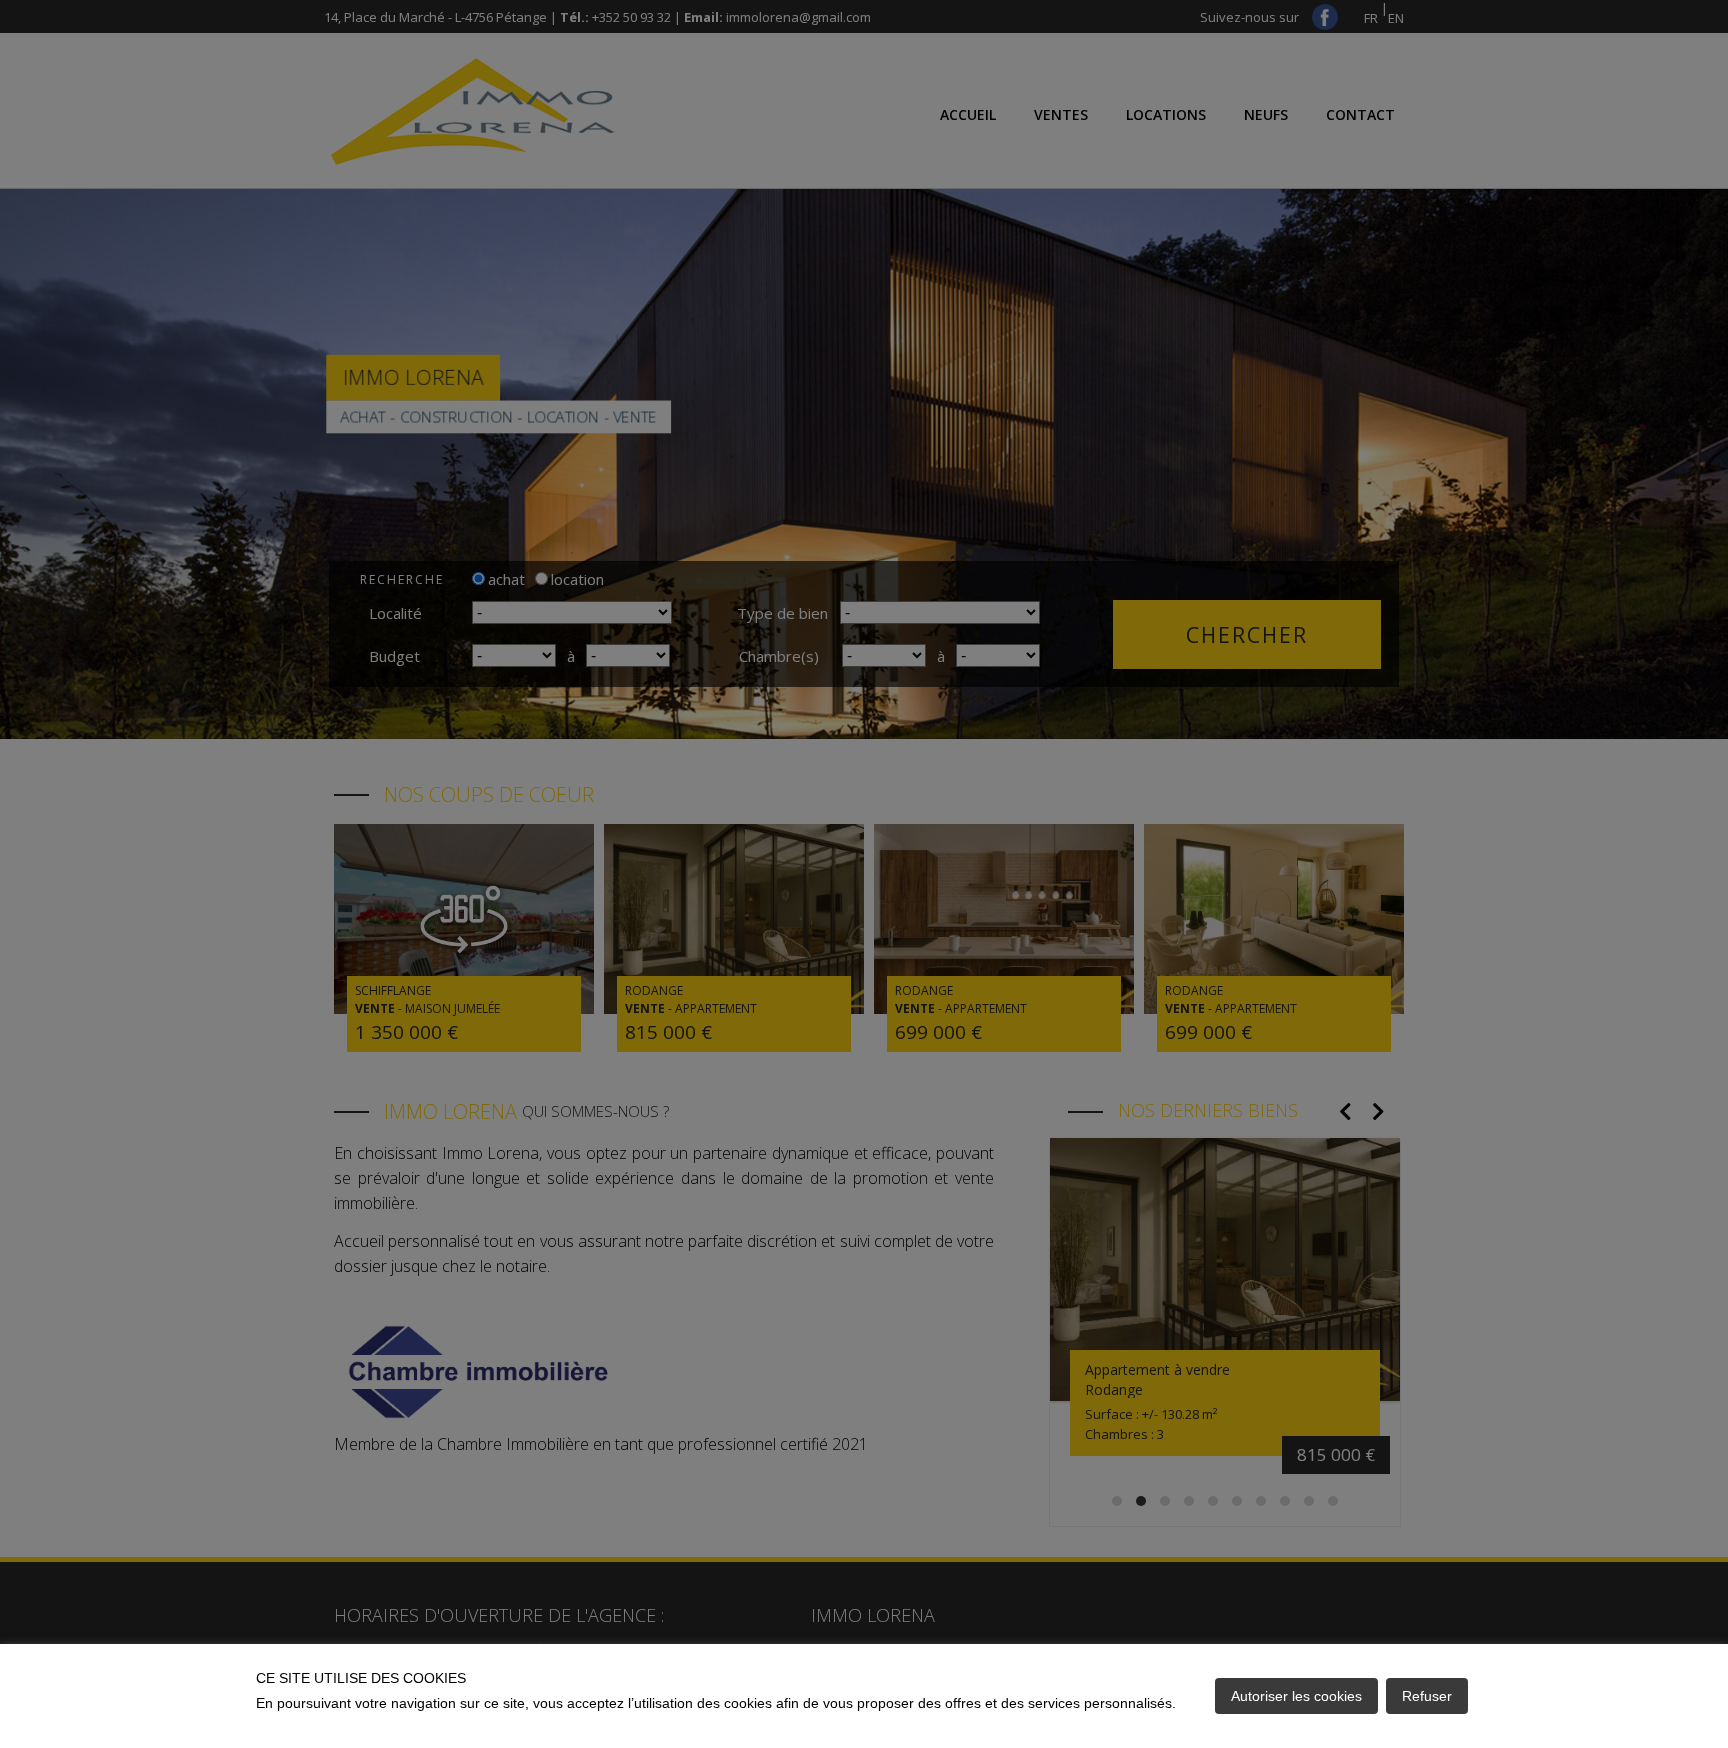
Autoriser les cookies (1296, 1696)
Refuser (1427, 1696)
